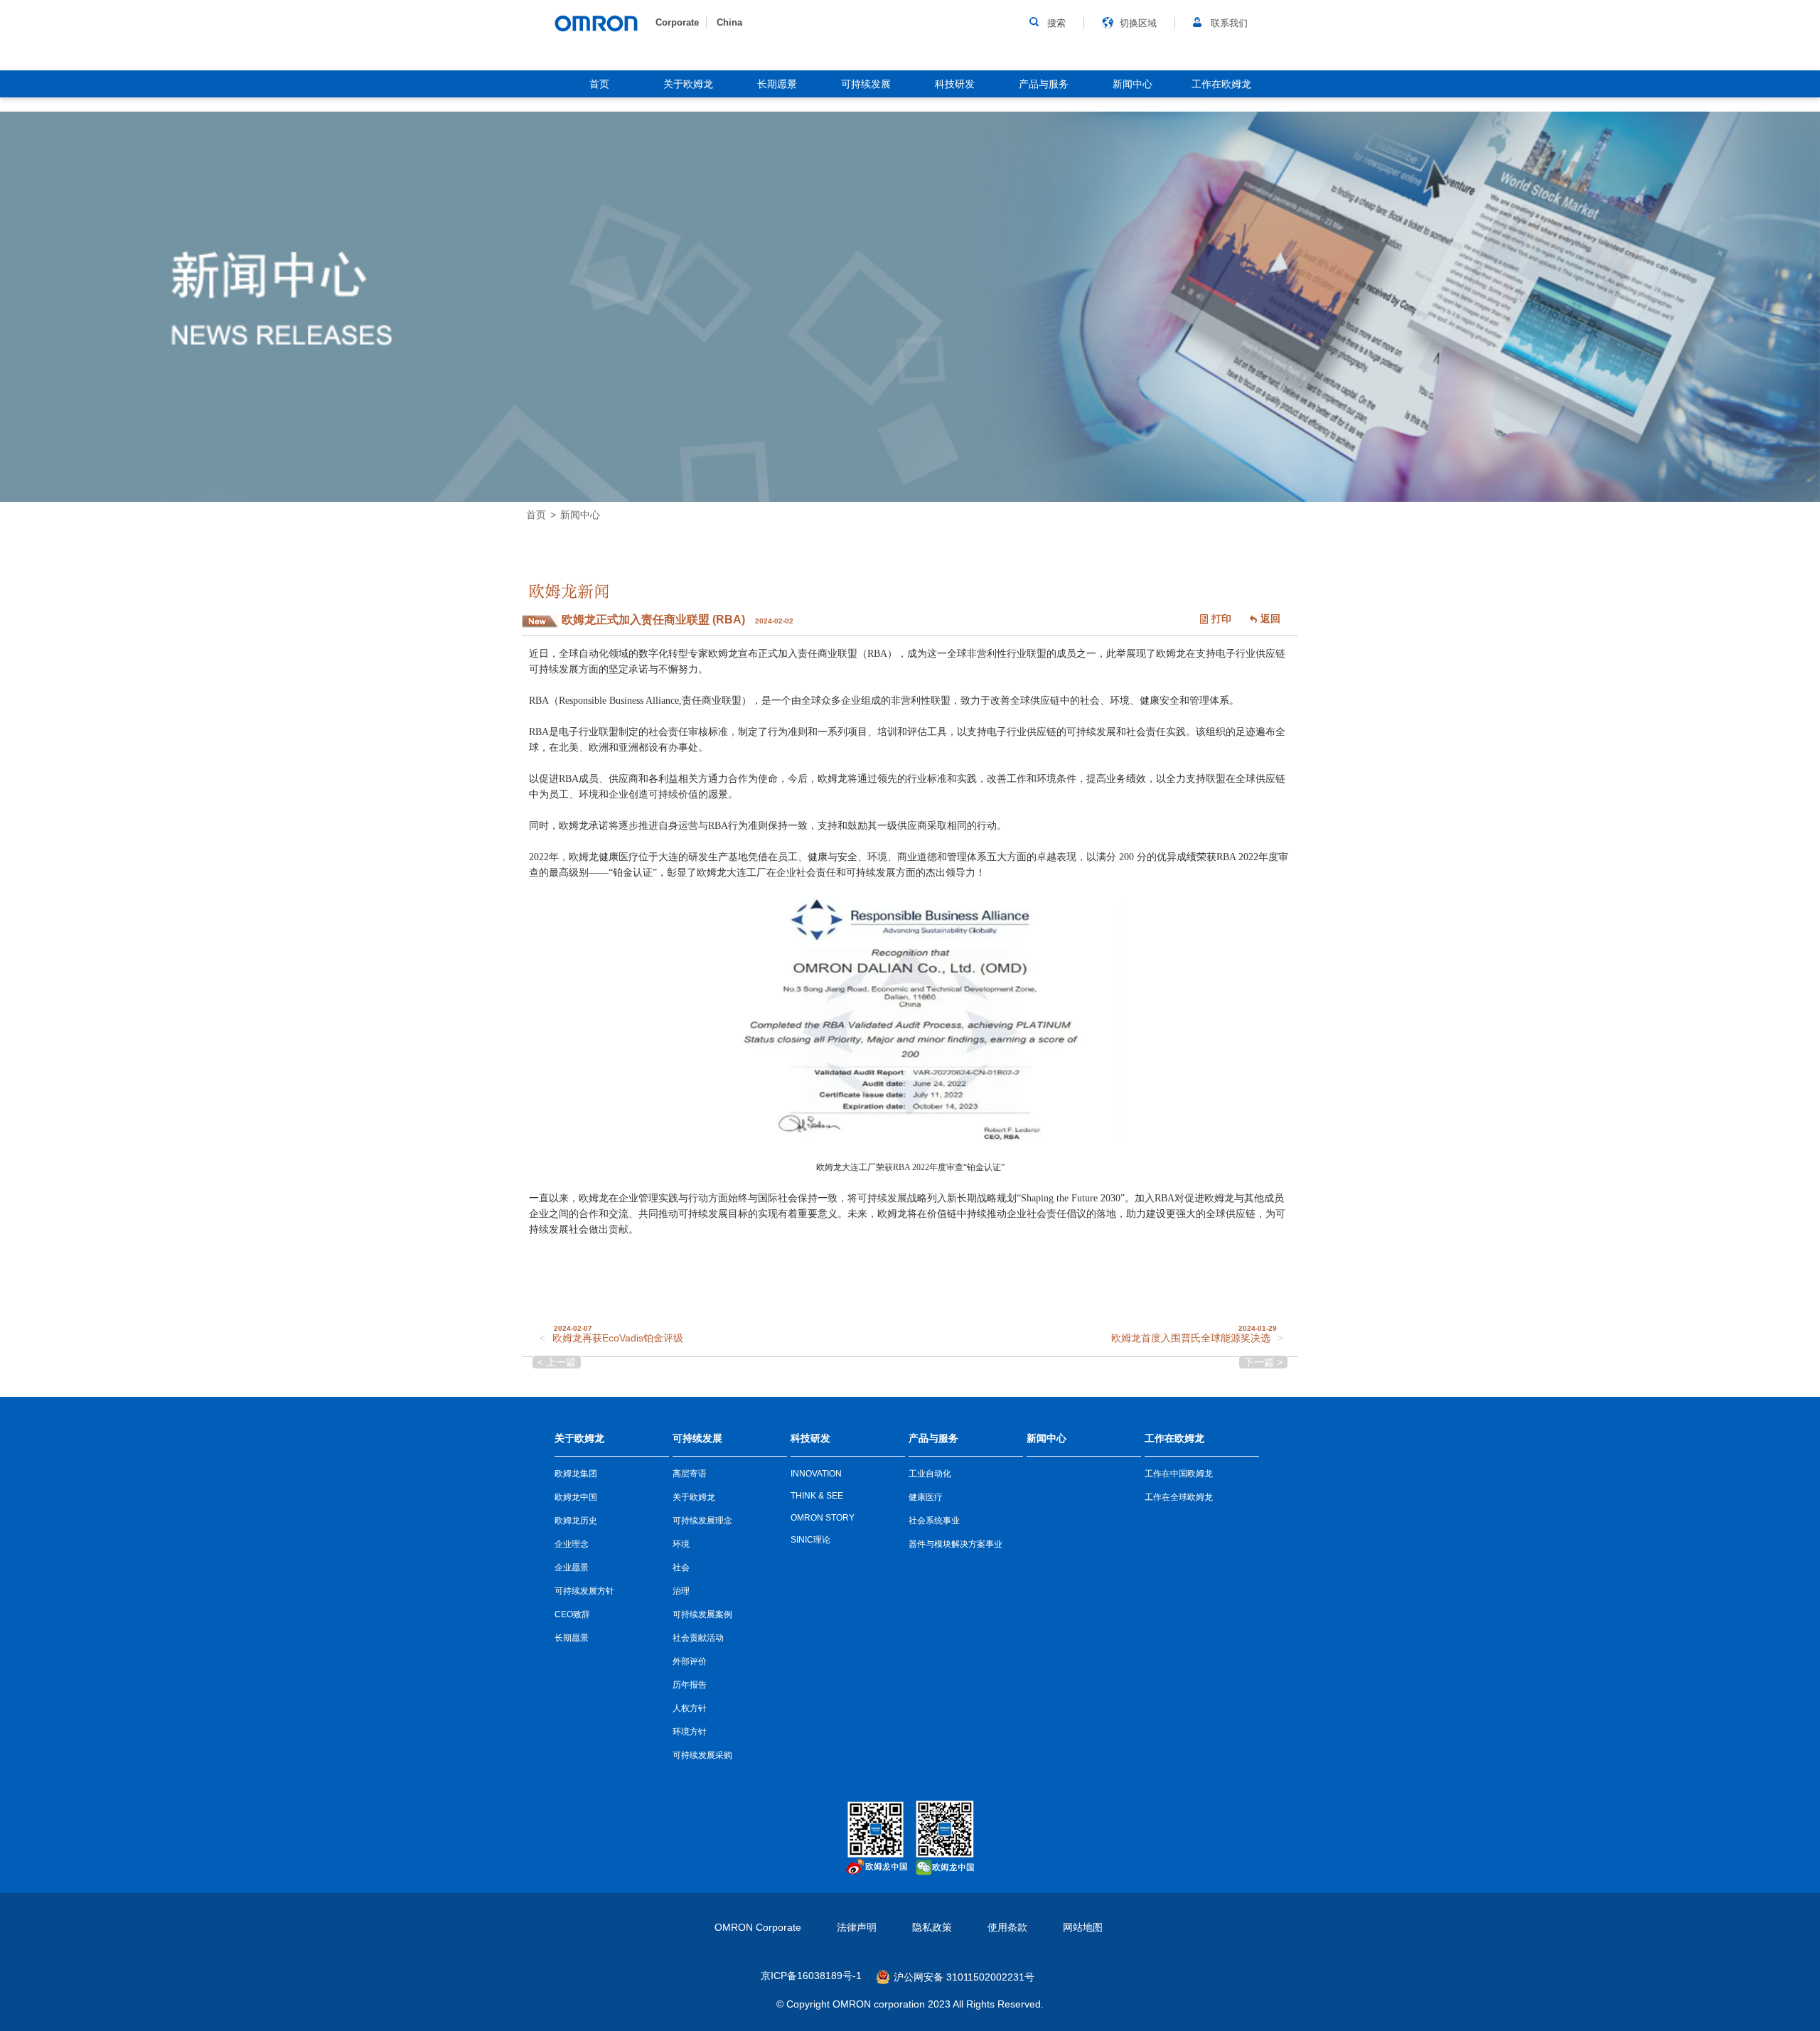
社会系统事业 (934, 1521)
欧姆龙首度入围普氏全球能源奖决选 (1191, 1338)
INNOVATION (816, 1474)
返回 (1270, 618)
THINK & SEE (817, 1496)
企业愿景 (572, 1568)
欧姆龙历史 (576, 1521)
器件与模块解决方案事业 (955, 1544)
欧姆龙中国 (576, 1497)
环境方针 (690, 1732)
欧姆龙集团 (576, 1474)
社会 (681, 1568)
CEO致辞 (572, 1614)
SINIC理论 (810, 1540)
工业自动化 (930, 1474)
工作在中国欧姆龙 (1179, 1474)
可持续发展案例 (702, 1614)
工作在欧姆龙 (1221, 84)
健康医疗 (926, 1497)
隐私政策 (932, 1927)
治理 (681, 1591)
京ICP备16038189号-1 (811, 1976)
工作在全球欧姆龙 (1179, 1497)
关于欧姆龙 (688, 84)
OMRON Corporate (758, 1927)
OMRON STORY (823, 1518)
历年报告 (690, 1685)
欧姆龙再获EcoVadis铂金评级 (618, 1338)
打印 (1221, 618)
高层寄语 (690, 1474)
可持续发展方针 (584, 1591)
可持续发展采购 (702, 1755)
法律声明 (857, 1927)
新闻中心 (1133, 84)
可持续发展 (866, 84)
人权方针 (690, 1708)
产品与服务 (1044, 84)
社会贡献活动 (698, 1638)
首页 (599, 84)
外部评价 (690, 1661)
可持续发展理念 (702, 1521)
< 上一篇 (557, 1362)
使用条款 (1007, 1927)
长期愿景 (777, 84)
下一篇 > (1263, 1362)
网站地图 (1083, 1927)
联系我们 (1229, 23)
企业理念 (572, 1544)
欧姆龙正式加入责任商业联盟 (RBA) (655, 620)
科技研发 (955, 84)
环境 (681, 1544)
